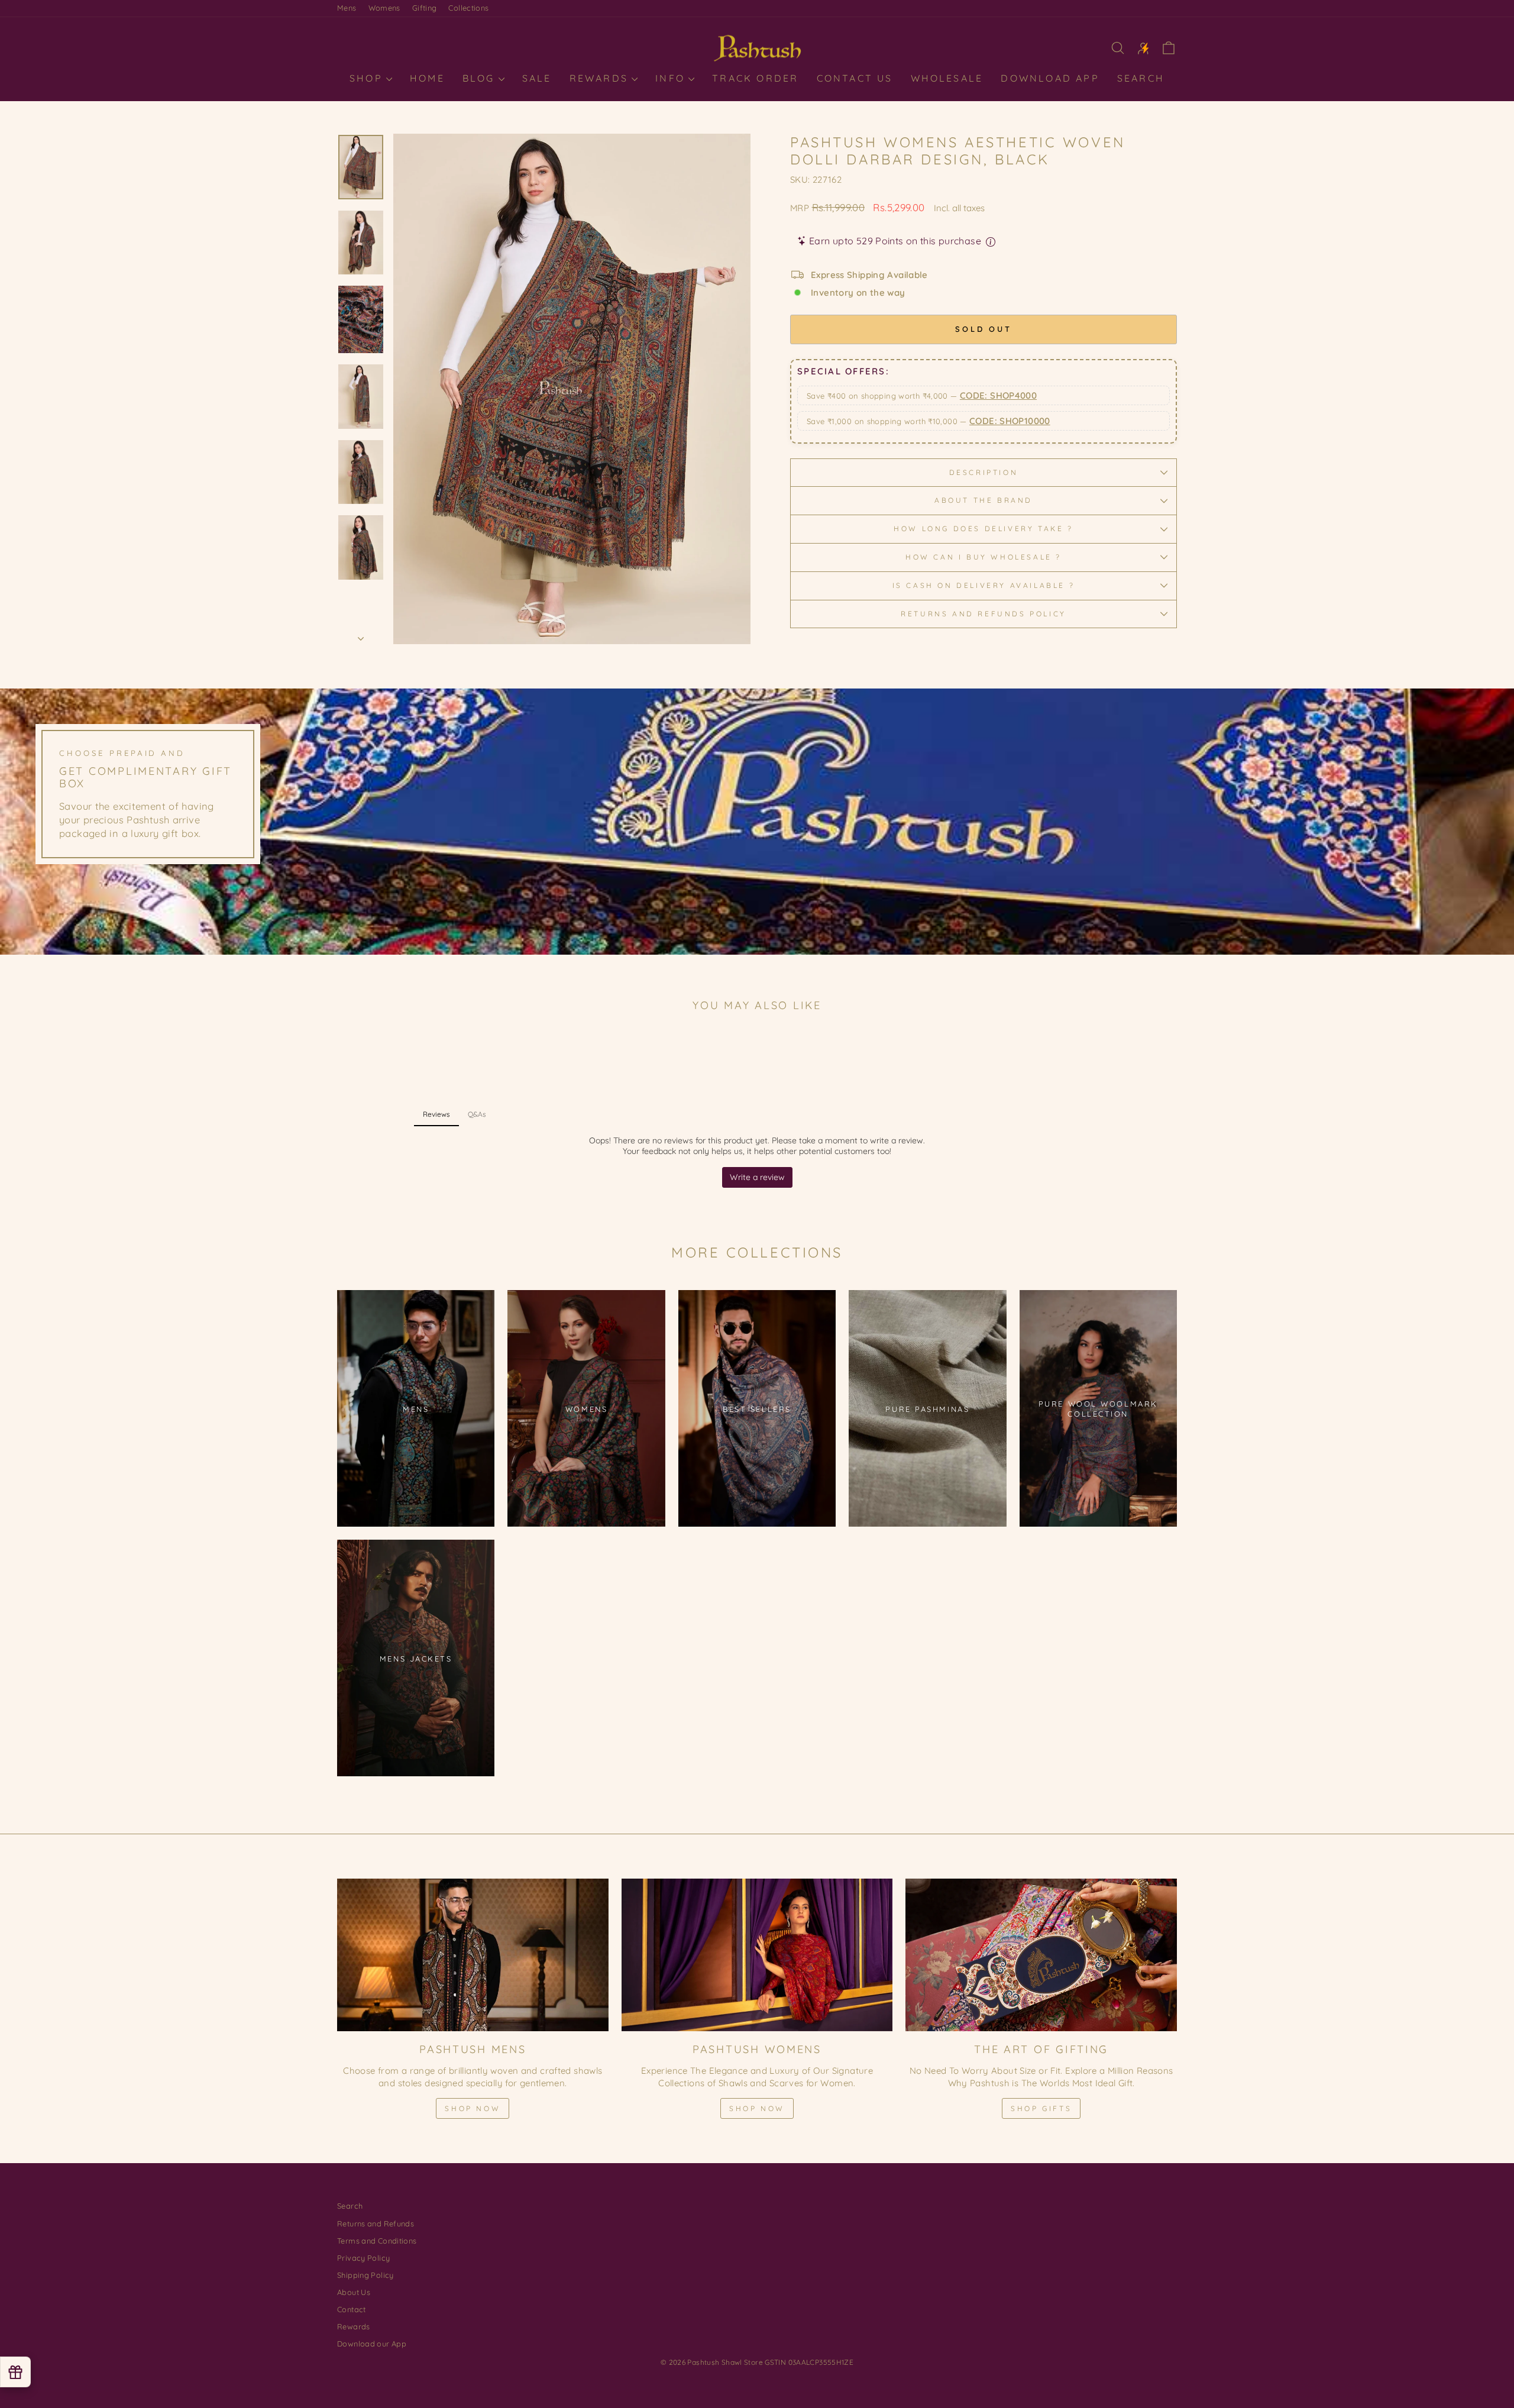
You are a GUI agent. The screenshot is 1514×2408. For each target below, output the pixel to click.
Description (984, 472)
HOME (427, 78)
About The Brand (984, 500)
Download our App (372, 2344)
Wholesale (947, 78)
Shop (368, 78)
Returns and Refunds (376, 2223)
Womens (384, 8)
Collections (468, 8)
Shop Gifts (1041, 2108)
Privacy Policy (363, 2258)
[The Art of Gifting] (1041, 1955)
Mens (347, 8)
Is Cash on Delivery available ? (984, 585)
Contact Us (855, 78)
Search (1141, 78)
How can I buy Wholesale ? (984, 557)
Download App (1050, 78)
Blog (481, 78)
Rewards (601, 78)
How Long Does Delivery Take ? (983, 529)
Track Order (755, 78)
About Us (354, 2292)
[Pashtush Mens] (473, 1955)
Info (672, 78)
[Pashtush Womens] (757, 1955)
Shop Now (473, 2108)
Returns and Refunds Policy (984, 614)
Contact (352, 2309)
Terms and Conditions (377, 2241)
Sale (537, 78)
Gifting (425, 8)
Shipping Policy (365, 2275)
